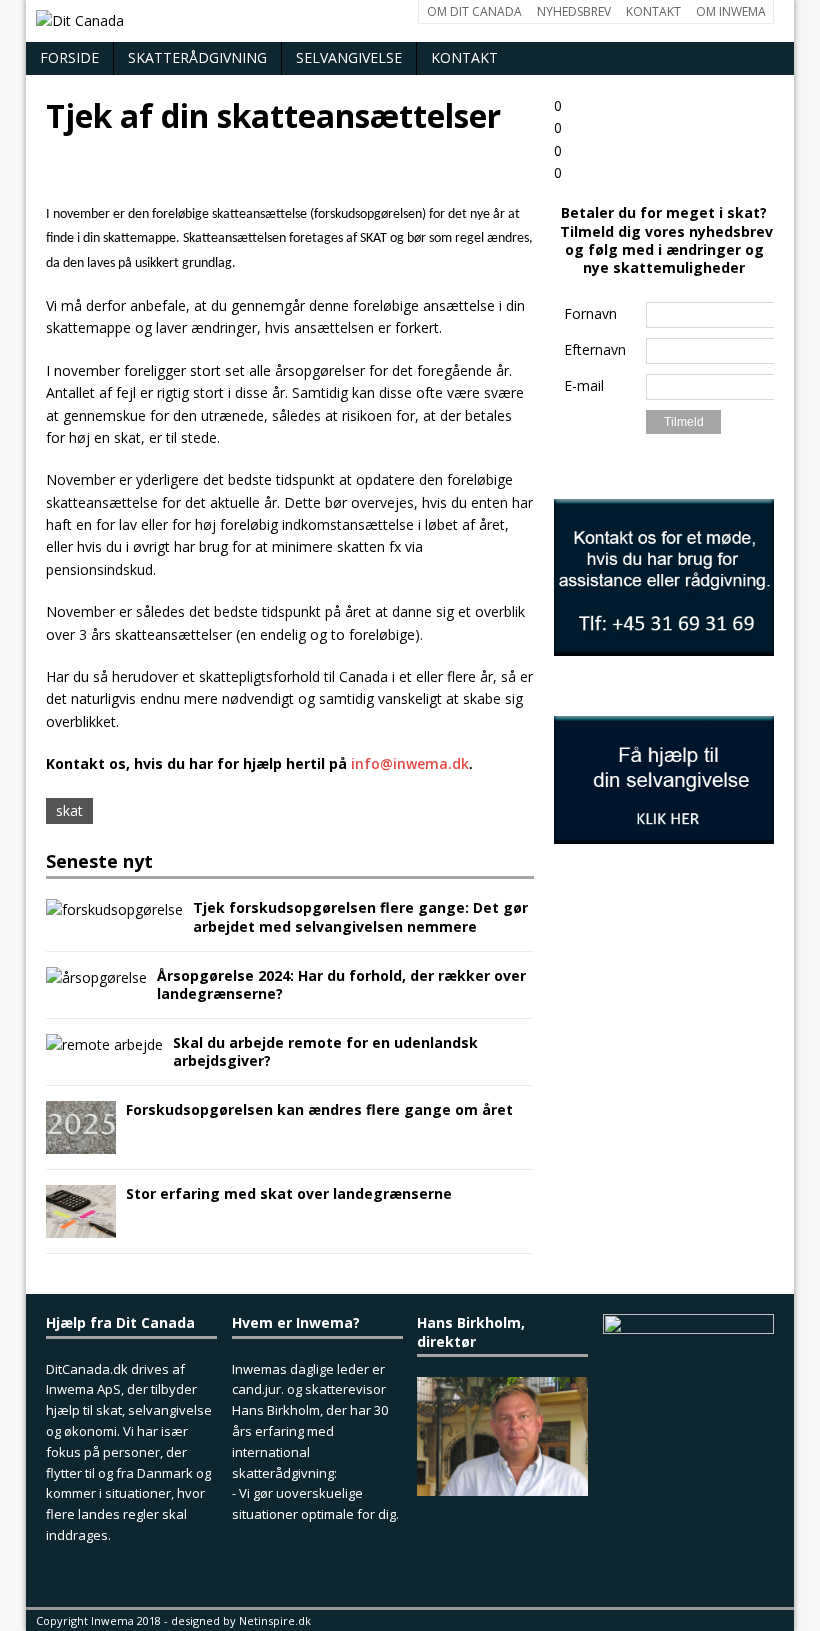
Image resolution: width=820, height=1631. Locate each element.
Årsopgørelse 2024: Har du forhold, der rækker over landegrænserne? (341, 984)
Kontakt (464, 57)
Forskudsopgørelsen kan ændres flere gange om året (319, 1109)
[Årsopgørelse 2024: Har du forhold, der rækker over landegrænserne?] (96, 977)
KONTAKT (653, 11)
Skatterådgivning (197, 57)
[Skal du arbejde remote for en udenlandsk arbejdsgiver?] (104, 1044)
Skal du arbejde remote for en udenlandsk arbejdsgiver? (325, 1051)
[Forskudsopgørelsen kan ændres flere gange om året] (81, 1142)
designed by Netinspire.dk (241, 1620)
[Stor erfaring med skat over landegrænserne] (81, 1226)
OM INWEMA (731, 11)
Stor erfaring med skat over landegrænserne (289, 1193)
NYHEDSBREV (574, 11)
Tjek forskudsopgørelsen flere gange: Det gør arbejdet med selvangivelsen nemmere (360, 916)
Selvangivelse (349, 57)
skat (69, 810)
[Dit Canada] (410, 21)
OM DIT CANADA (474, 11)
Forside (69, 57)
